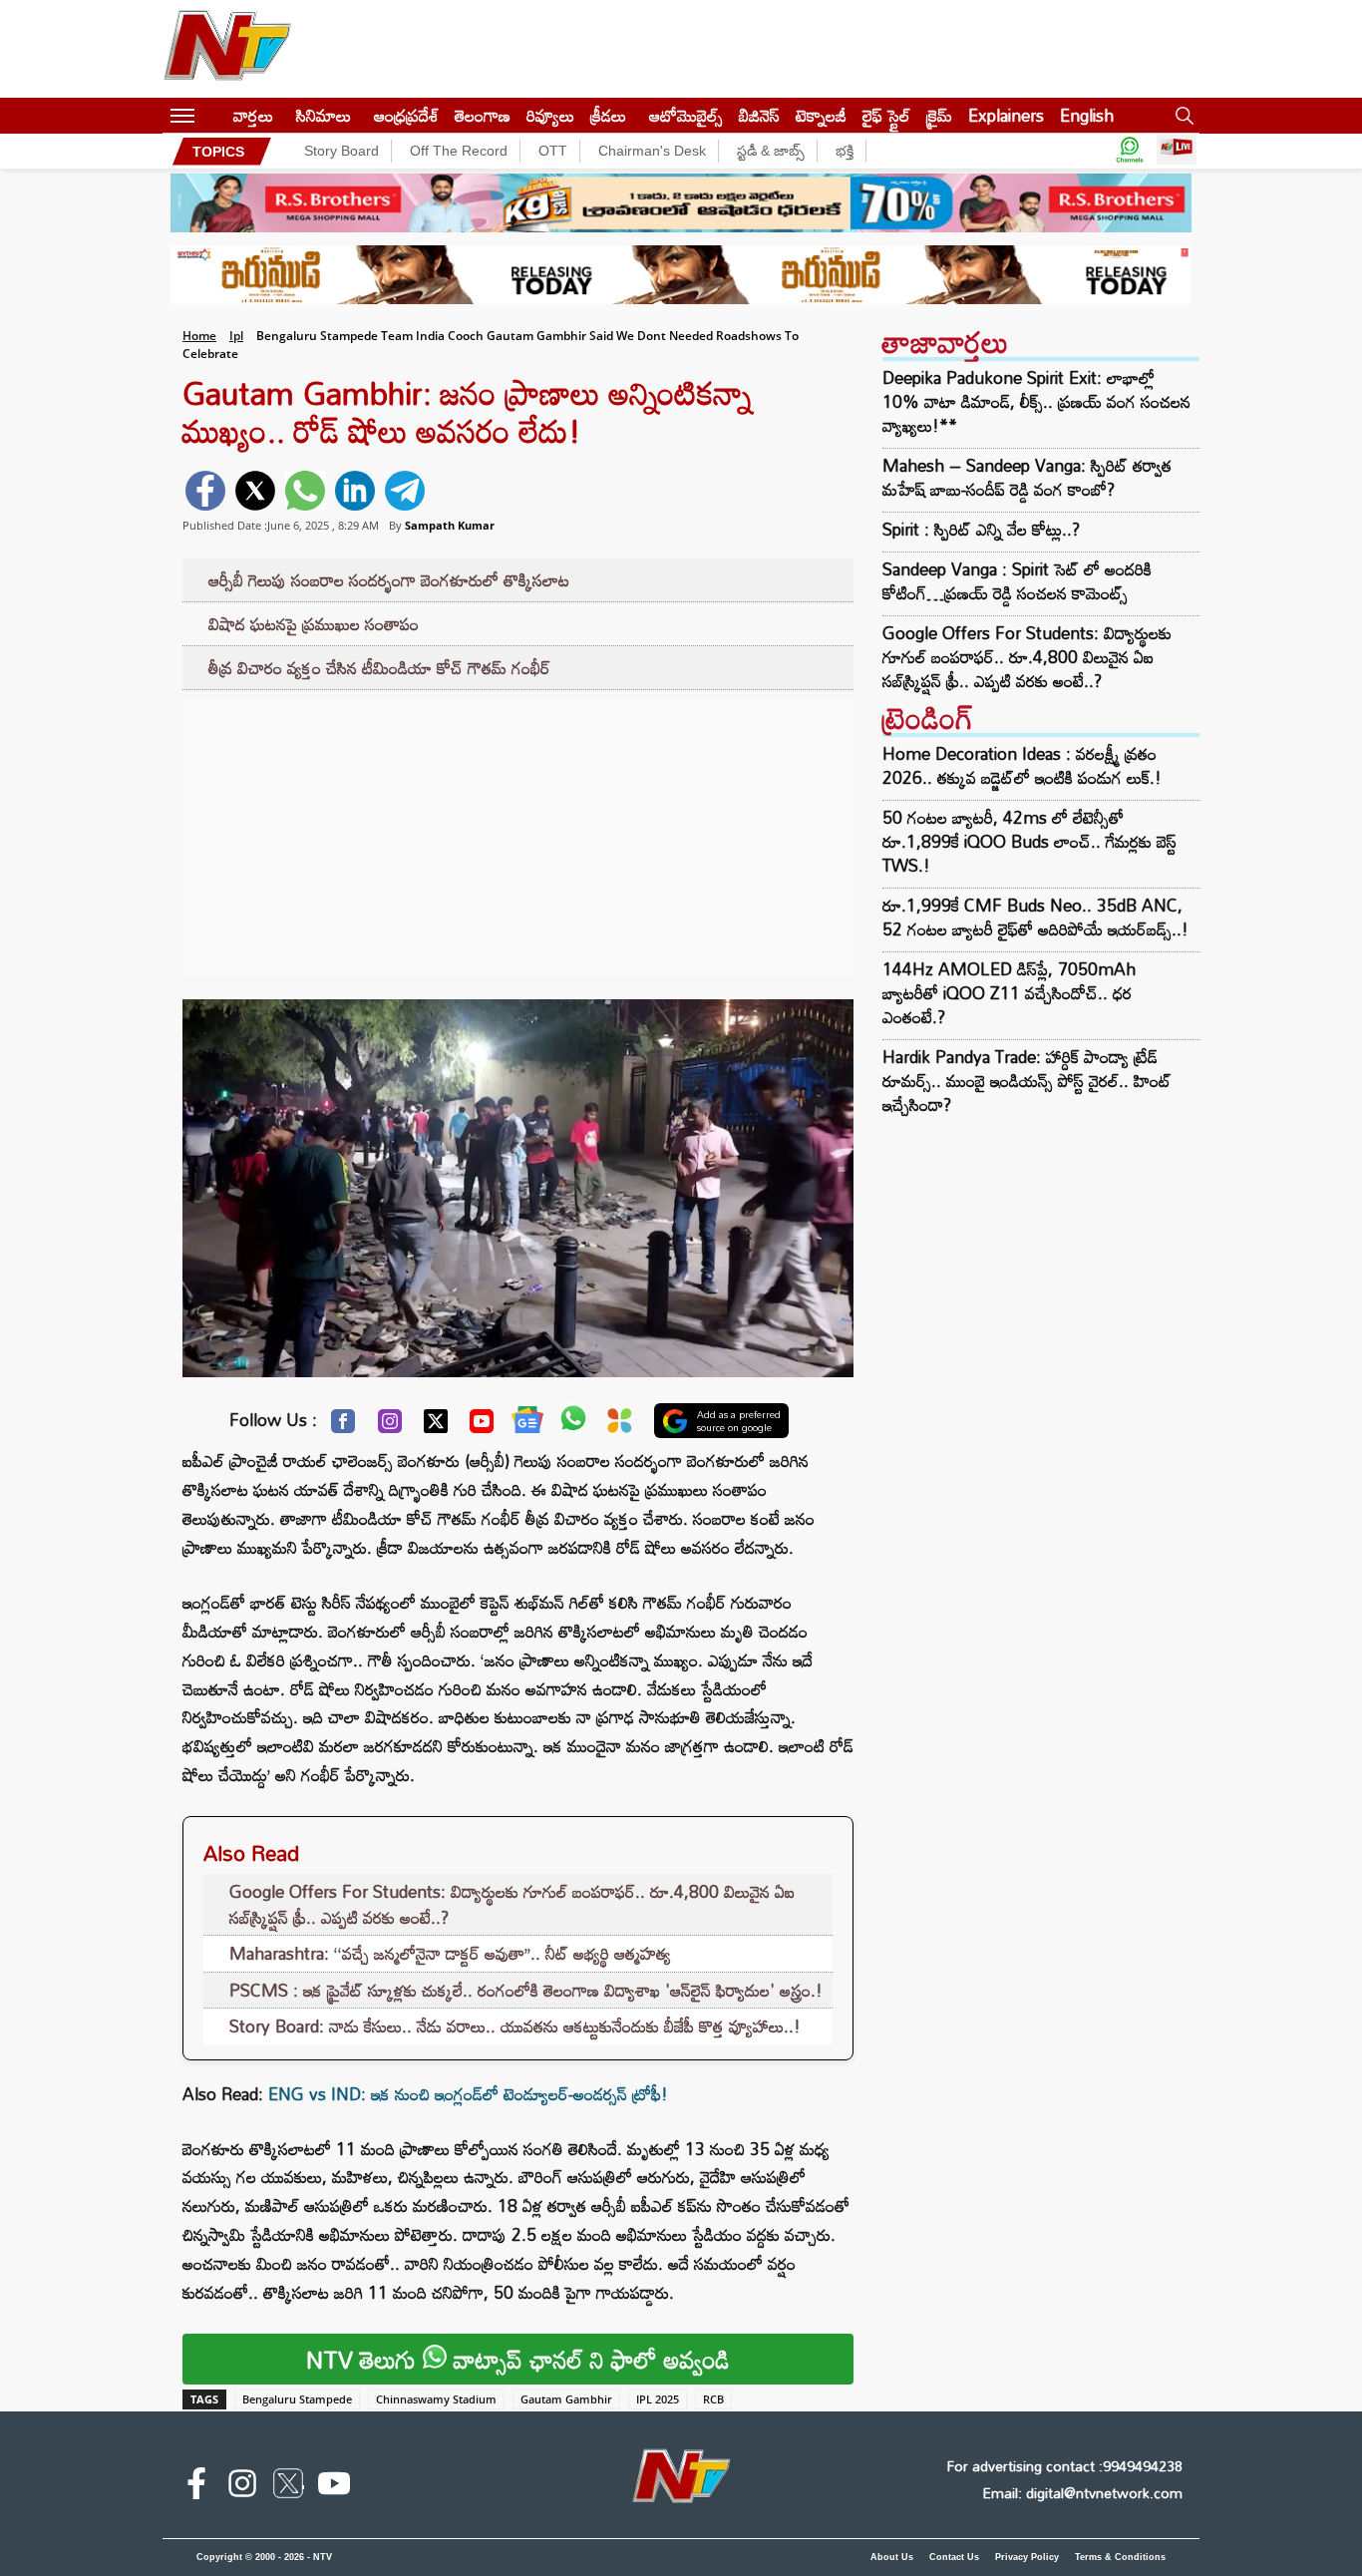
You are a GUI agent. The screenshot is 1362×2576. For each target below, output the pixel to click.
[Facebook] (343, 1426)
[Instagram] (390, 1426)
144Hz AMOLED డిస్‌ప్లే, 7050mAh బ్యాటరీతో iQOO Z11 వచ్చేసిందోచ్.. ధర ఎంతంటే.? (1009, 993)
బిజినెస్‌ (759, 115)
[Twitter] (436, 1426)
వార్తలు (253, 115)
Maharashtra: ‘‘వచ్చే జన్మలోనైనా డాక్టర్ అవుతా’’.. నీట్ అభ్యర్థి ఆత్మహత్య (450, 1953)
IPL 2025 (658, 2399)
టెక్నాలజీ (821, 115)
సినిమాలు (324, 115)
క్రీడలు (608, 115)
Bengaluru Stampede (297, 2399)
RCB (713, 2399)
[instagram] (242, 2487)
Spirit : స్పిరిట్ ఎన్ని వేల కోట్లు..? (981, 530)
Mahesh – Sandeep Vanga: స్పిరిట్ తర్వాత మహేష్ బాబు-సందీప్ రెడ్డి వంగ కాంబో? (1027, 478)
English (1087, 115)
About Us (892, 2557)
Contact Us (954, 2557)
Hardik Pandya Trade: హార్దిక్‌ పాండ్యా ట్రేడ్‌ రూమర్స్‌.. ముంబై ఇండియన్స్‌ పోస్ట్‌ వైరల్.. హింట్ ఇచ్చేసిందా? (1027, 1081)
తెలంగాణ (483, 115)
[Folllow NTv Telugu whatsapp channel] (1130, 151)
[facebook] (205, 491)
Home (199, 336)
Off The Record (459, 151)
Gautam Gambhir (566, 2399)
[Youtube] (482, 1426)
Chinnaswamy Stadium (436, 2399)
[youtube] (334, 2487)
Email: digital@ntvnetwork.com (1082, 2493)
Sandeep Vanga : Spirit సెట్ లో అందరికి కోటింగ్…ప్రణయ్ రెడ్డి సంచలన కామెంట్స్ (1017, 581)
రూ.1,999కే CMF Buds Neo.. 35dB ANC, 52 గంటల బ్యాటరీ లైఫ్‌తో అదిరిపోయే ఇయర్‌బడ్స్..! (1035, 917)
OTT (553, 151)
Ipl (236, 336)
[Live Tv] (1177, 151)
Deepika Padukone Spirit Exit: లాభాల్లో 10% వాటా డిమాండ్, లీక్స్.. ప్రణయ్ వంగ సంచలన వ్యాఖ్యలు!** (1036, 402)
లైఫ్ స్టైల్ (886, 115)
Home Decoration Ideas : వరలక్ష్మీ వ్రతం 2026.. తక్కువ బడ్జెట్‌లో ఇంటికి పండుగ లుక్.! (1022, 765)
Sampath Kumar (450, 525)
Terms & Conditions (1120, 2557)
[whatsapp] (305, 491)
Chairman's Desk (652, 151)
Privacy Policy (1027, 2557)
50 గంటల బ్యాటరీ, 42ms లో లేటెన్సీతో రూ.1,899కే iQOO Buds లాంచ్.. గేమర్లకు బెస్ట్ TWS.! (1029, 841)
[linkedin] (355, 491)
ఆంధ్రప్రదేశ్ (406, 115)
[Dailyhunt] (620, 1426)
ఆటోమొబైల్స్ (686, 115)
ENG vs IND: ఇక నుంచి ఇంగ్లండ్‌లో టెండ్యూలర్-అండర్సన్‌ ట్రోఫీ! (468, 2094)
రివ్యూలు (550, 115)
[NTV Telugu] (227, 49)
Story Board (341, 151)
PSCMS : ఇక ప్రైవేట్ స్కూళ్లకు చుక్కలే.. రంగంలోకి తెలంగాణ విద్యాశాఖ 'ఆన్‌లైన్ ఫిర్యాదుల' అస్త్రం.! (526, 1990)
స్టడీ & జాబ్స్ (771, 151)
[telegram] (405, 491)
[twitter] (255, 491)
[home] (214, 115)
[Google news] (527, 1424)
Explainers (1006, 115)
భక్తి (845, 151)
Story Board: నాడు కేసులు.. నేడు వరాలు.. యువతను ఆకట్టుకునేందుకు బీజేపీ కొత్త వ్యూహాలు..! (515, 2026)
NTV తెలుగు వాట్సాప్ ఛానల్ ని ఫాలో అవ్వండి (518, 2359)
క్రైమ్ (939, 115)
